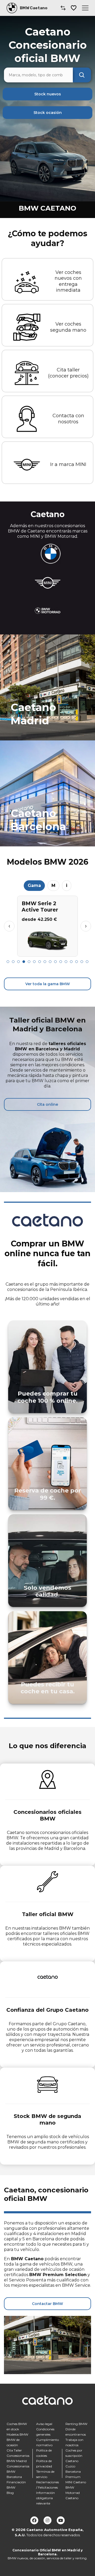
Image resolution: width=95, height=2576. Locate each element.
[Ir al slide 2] (13, 962)
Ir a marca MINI (68, 464)
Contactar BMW (47, 2304)
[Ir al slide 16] (87, 962)
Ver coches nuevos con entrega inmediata (68, 281)
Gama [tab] (34, 885)
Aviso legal (44, 2424)
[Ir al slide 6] (34, 962)
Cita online (47, 1104)
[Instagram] (47, 2520)
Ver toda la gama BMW (48, 984)
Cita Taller (14, 2450)
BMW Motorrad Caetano (73, 2493)
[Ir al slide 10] (55, 962)
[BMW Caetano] (12, 8)
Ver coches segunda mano (68, 327)
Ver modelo (48, 950)
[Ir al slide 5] (29, 962)
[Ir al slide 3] (18, 962)
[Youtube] (61, 2520)
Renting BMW (76, 2424)
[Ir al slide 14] (77, 962)
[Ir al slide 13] (71, 962)
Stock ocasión (48, 113)
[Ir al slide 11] (61, 962)
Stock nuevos (48, 94)
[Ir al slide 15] (82, 962)
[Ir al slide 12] (66, 962)
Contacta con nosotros (68, 419)
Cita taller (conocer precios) (68, 373)
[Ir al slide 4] (24, 962)
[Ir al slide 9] (50, 962)
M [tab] (53, 885)
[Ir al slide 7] (40, 962)
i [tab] (67, 885)
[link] (47, 687)
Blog (10, 2493)
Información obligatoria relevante (46, 2498)
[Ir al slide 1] (8, 962)
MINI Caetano (76, 2482)
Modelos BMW (17, 2434)
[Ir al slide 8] (45, 962)
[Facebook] (34, 2520)
